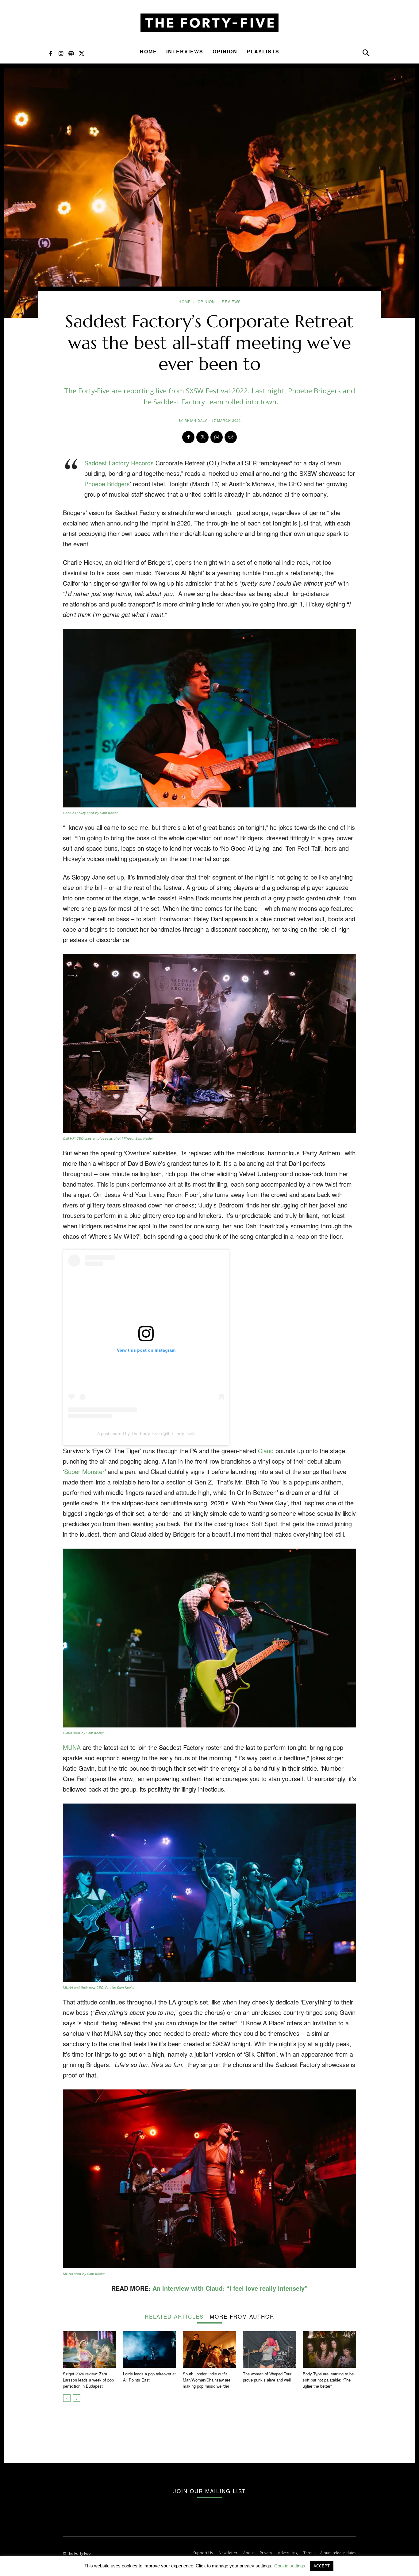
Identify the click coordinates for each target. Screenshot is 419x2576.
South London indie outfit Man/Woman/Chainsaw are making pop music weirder (207, 2380)
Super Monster (84, 1471)
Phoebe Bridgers (107, 484)
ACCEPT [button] (322, 2566)
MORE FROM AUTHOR (242, 2316)
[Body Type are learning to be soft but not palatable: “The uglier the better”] (329, 2349)
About (249, 2553)
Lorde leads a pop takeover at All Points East (149, 2377)
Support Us (203, 2553)
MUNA (72, 1747)
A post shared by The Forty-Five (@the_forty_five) (146, 1434)
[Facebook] (50, 53)
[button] (366, 54)
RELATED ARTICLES (174, 2316)
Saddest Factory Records (119, 463)
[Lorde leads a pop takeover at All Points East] (150, 2349)
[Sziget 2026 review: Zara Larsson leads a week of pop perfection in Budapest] (90, 2349)
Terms (309, 2553)
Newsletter (228, 2553)
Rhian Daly (196, 420)
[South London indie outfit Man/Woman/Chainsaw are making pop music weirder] (209, 2349)
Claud (266, 1451)
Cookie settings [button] (290, 2566)
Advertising (288, 2553)
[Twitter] (82, 53)
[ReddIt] (231, 437)
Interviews (185, 51)
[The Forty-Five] (209, 23)
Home (148, 51)
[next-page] (77, 2398)
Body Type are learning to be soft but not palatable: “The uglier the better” (328, 2380)
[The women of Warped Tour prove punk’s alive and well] (270, 2349)
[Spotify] (71, 53)
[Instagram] (61, 53)
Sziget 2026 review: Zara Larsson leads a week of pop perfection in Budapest (88, 2380)
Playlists (263, 51)
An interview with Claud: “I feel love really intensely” (230, 2288)
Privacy (266, 2553)
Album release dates (338, 2553)
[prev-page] (67, 2398)
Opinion (225, 51)
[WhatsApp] (217, 437)
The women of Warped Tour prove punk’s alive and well (267, 2377)
